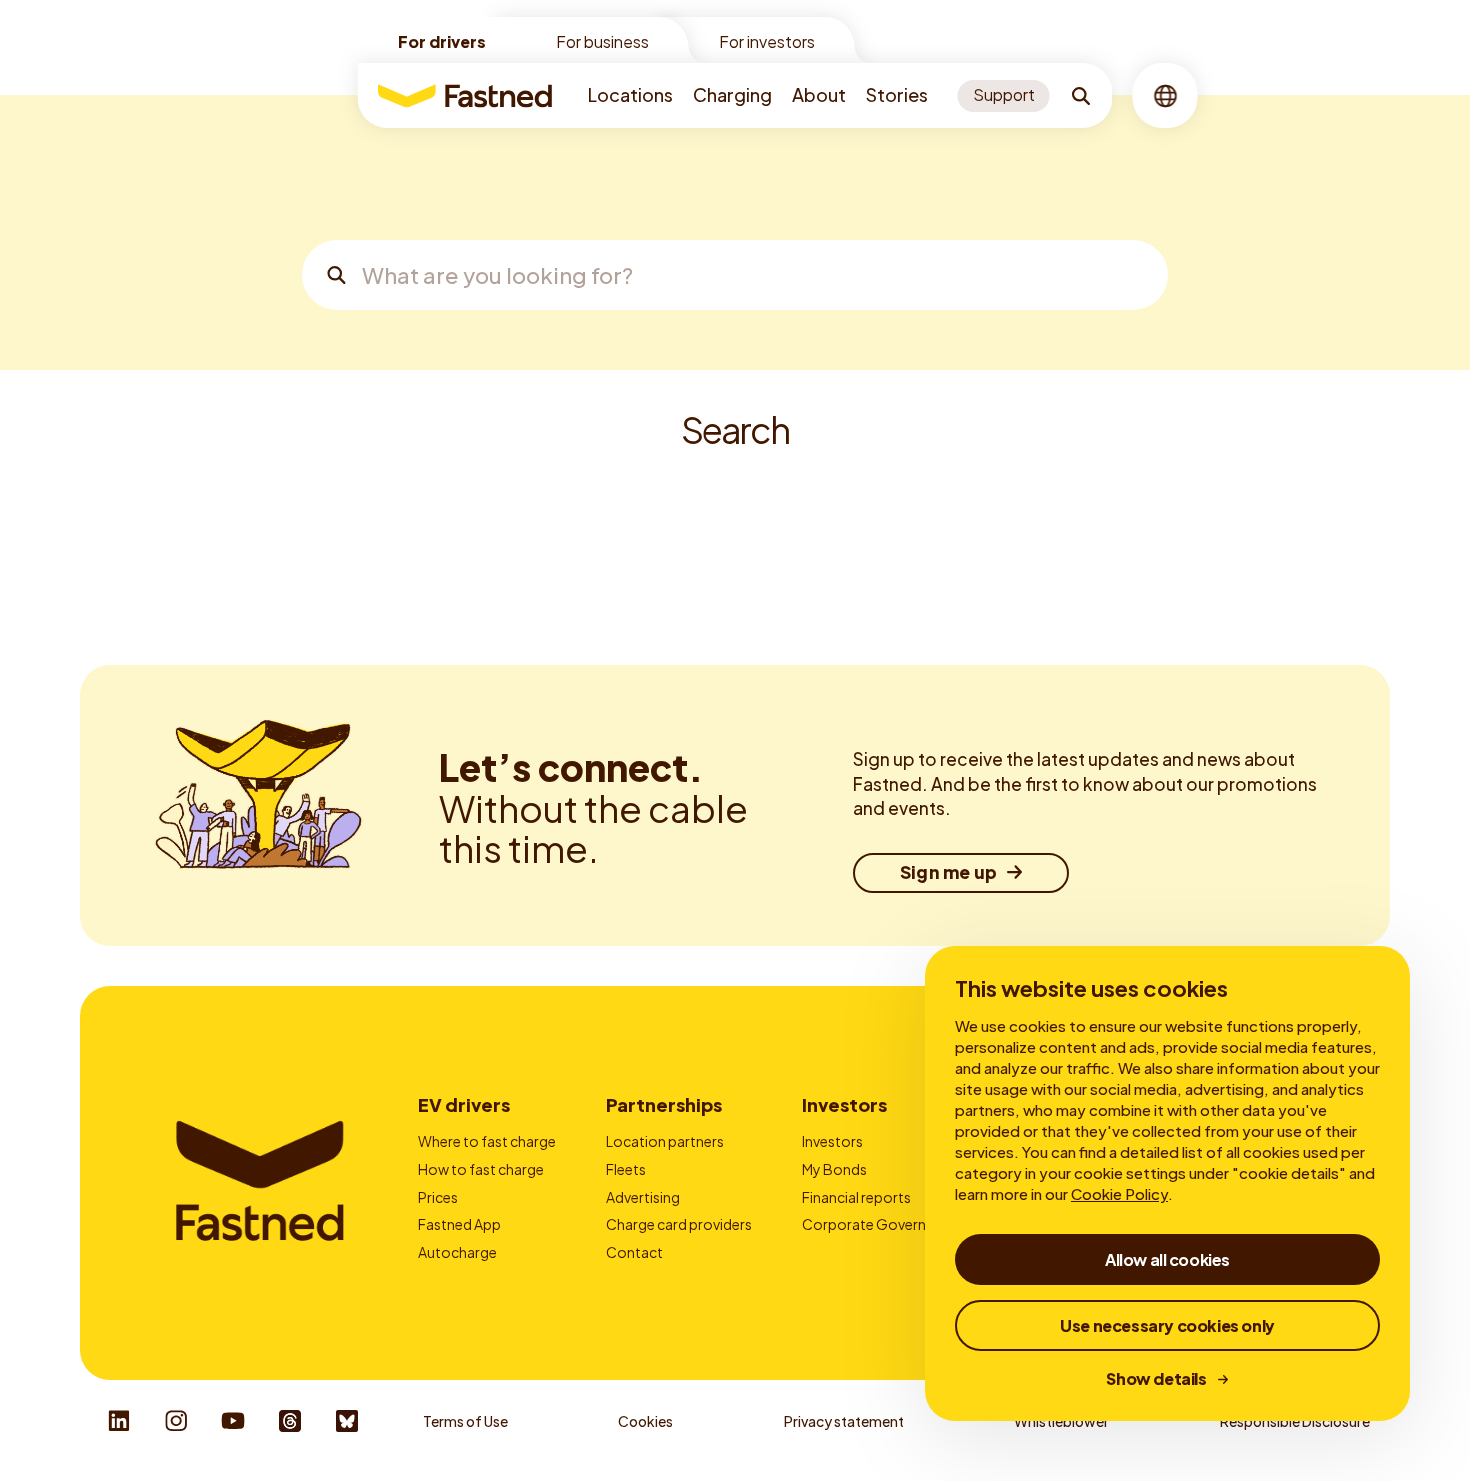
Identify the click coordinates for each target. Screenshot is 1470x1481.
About (819, 94)
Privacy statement (844, 1421)
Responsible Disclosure (1295, 1421)
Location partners (665, 1141)
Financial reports (856, 1197)
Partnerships (664, 1104)
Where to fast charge (487, 1141)
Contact (634, 1252)
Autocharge (457, 1252)
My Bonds (834, 1169)
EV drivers (464, 1104)
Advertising (643, 1197)
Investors (844, 1104)
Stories (897, 94)
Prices (438, 1197)
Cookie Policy (1119, 1193)
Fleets (626, 1169)
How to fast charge (481, 1169)
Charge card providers (679, 1224)
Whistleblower (1061, 1421)
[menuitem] (630, 95)
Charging (732, 94)
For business (602, 41)
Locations (630, 94)
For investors (767, 41)
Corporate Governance (880, 1224)
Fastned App (459, 1224)
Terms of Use (465, 1421)
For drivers (442, 41)
